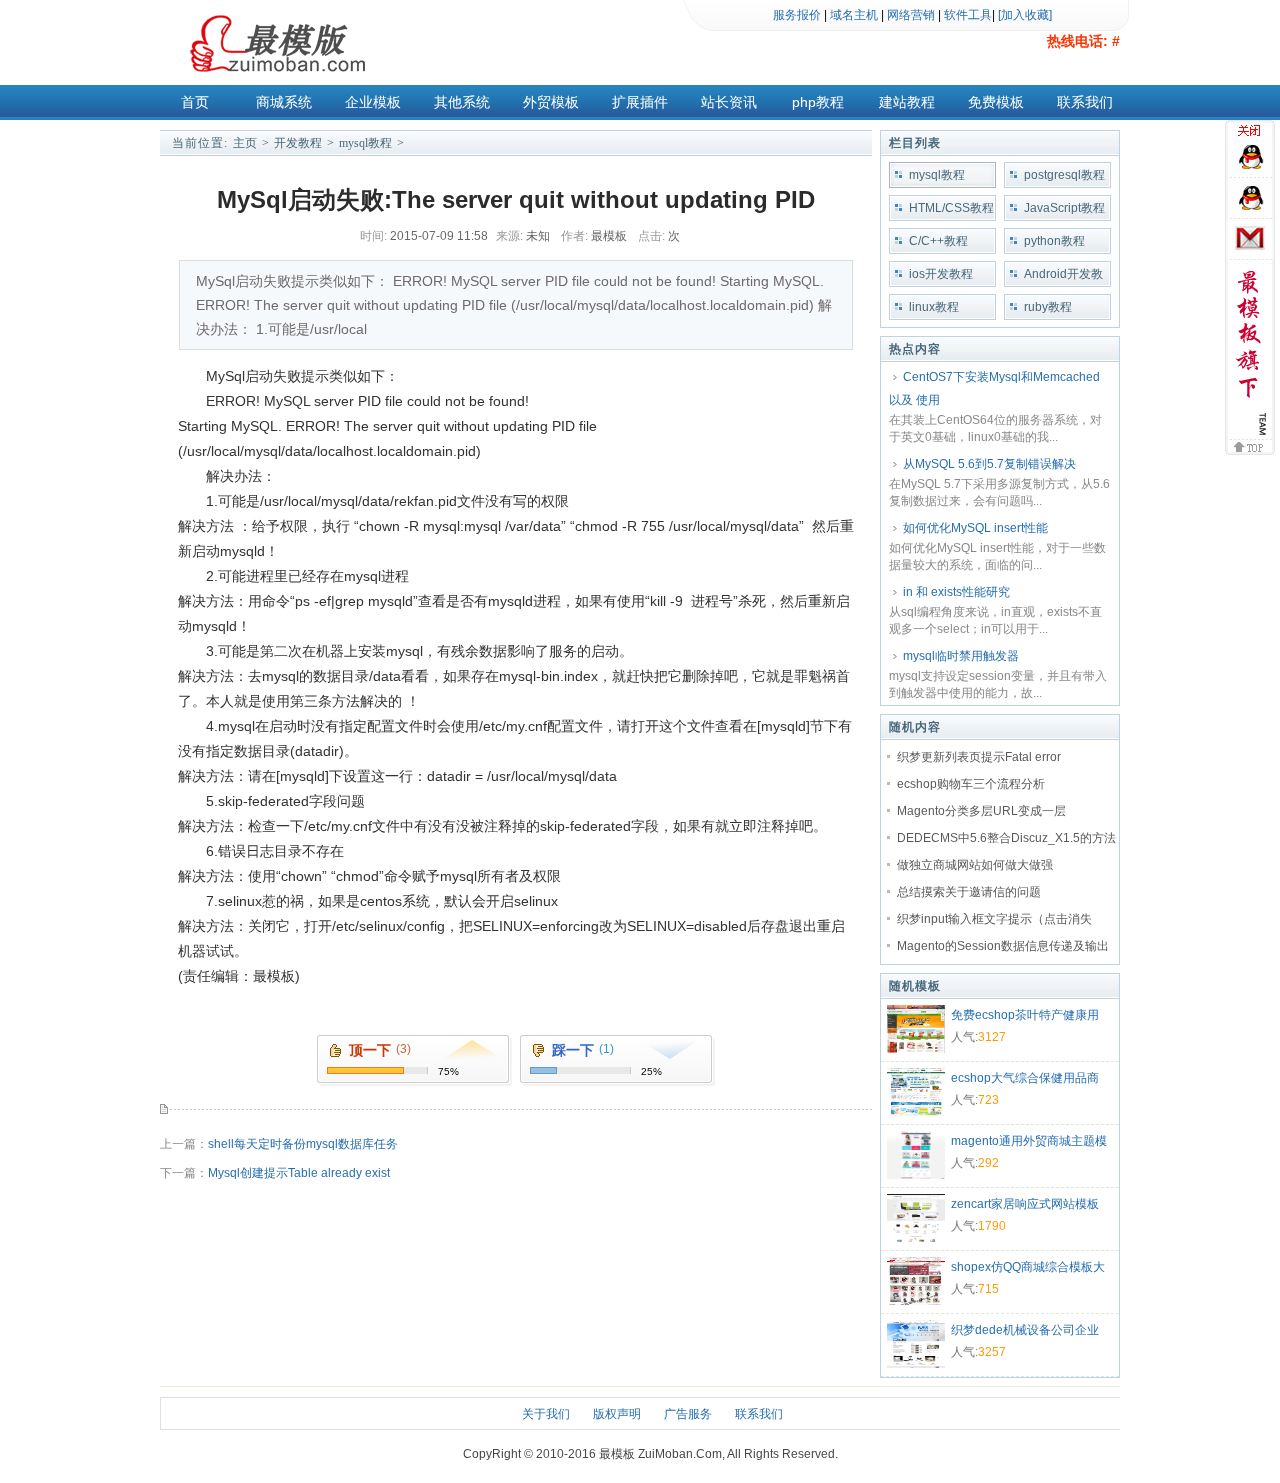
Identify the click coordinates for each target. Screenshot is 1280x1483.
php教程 (818, 102)
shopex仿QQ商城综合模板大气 (1028, 1269)
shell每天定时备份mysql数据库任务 (303, 1144)
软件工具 (968, 15)
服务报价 (797, 15)
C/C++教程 (938, 241)
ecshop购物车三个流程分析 (971, 784)
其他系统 (462, 102)
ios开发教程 (941, 274)
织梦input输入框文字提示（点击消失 (994, 919)
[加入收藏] (1025, 15)
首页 (195, 102)
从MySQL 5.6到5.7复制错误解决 (989, 464)
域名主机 (854, 15)
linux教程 (934, 307)
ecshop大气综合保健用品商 (1025, 1078)
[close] (1252, 133)
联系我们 (1085, 102)
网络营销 (911, 15)
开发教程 (298, 143)
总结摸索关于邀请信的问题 (969, 892)
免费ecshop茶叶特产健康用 (1025, 1015)
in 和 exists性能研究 (956, 592)
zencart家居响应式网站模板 (1025, 1204)
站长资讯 (729, 102)
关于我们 (546, 1414)
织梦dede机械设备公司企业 (1025, 1330)
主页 (245, 143)
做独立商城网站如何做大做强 (975, 865)
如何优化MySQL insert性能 (975, 528)
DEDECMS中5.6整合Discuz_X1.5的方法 (1006, 838)
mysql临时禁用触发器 (961, 656)
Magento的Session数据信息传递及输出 (1003, 946)
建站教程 (907, 102)
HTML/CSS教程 (951, 208)
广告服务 (688, 1414)
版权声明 (617, 1414)
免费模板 (996, 102)
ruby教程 (1048, 307)
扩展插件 (640, 102)
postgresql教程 (1064, 175)
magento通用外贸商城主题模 (1029, 1141)
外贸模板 (551, 102)
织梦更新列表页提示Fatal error (979, 757)
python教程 (1054, 241)
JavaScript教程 (1064, 208)
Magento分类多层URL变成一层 (981, 811)
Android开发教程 (1063, 277)
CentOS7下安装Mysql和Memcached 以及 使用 (994, 388)
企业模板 (373, 102)
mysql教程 (365, 143)
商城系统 (284, 102)
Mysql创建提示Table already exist (299, 1173)
